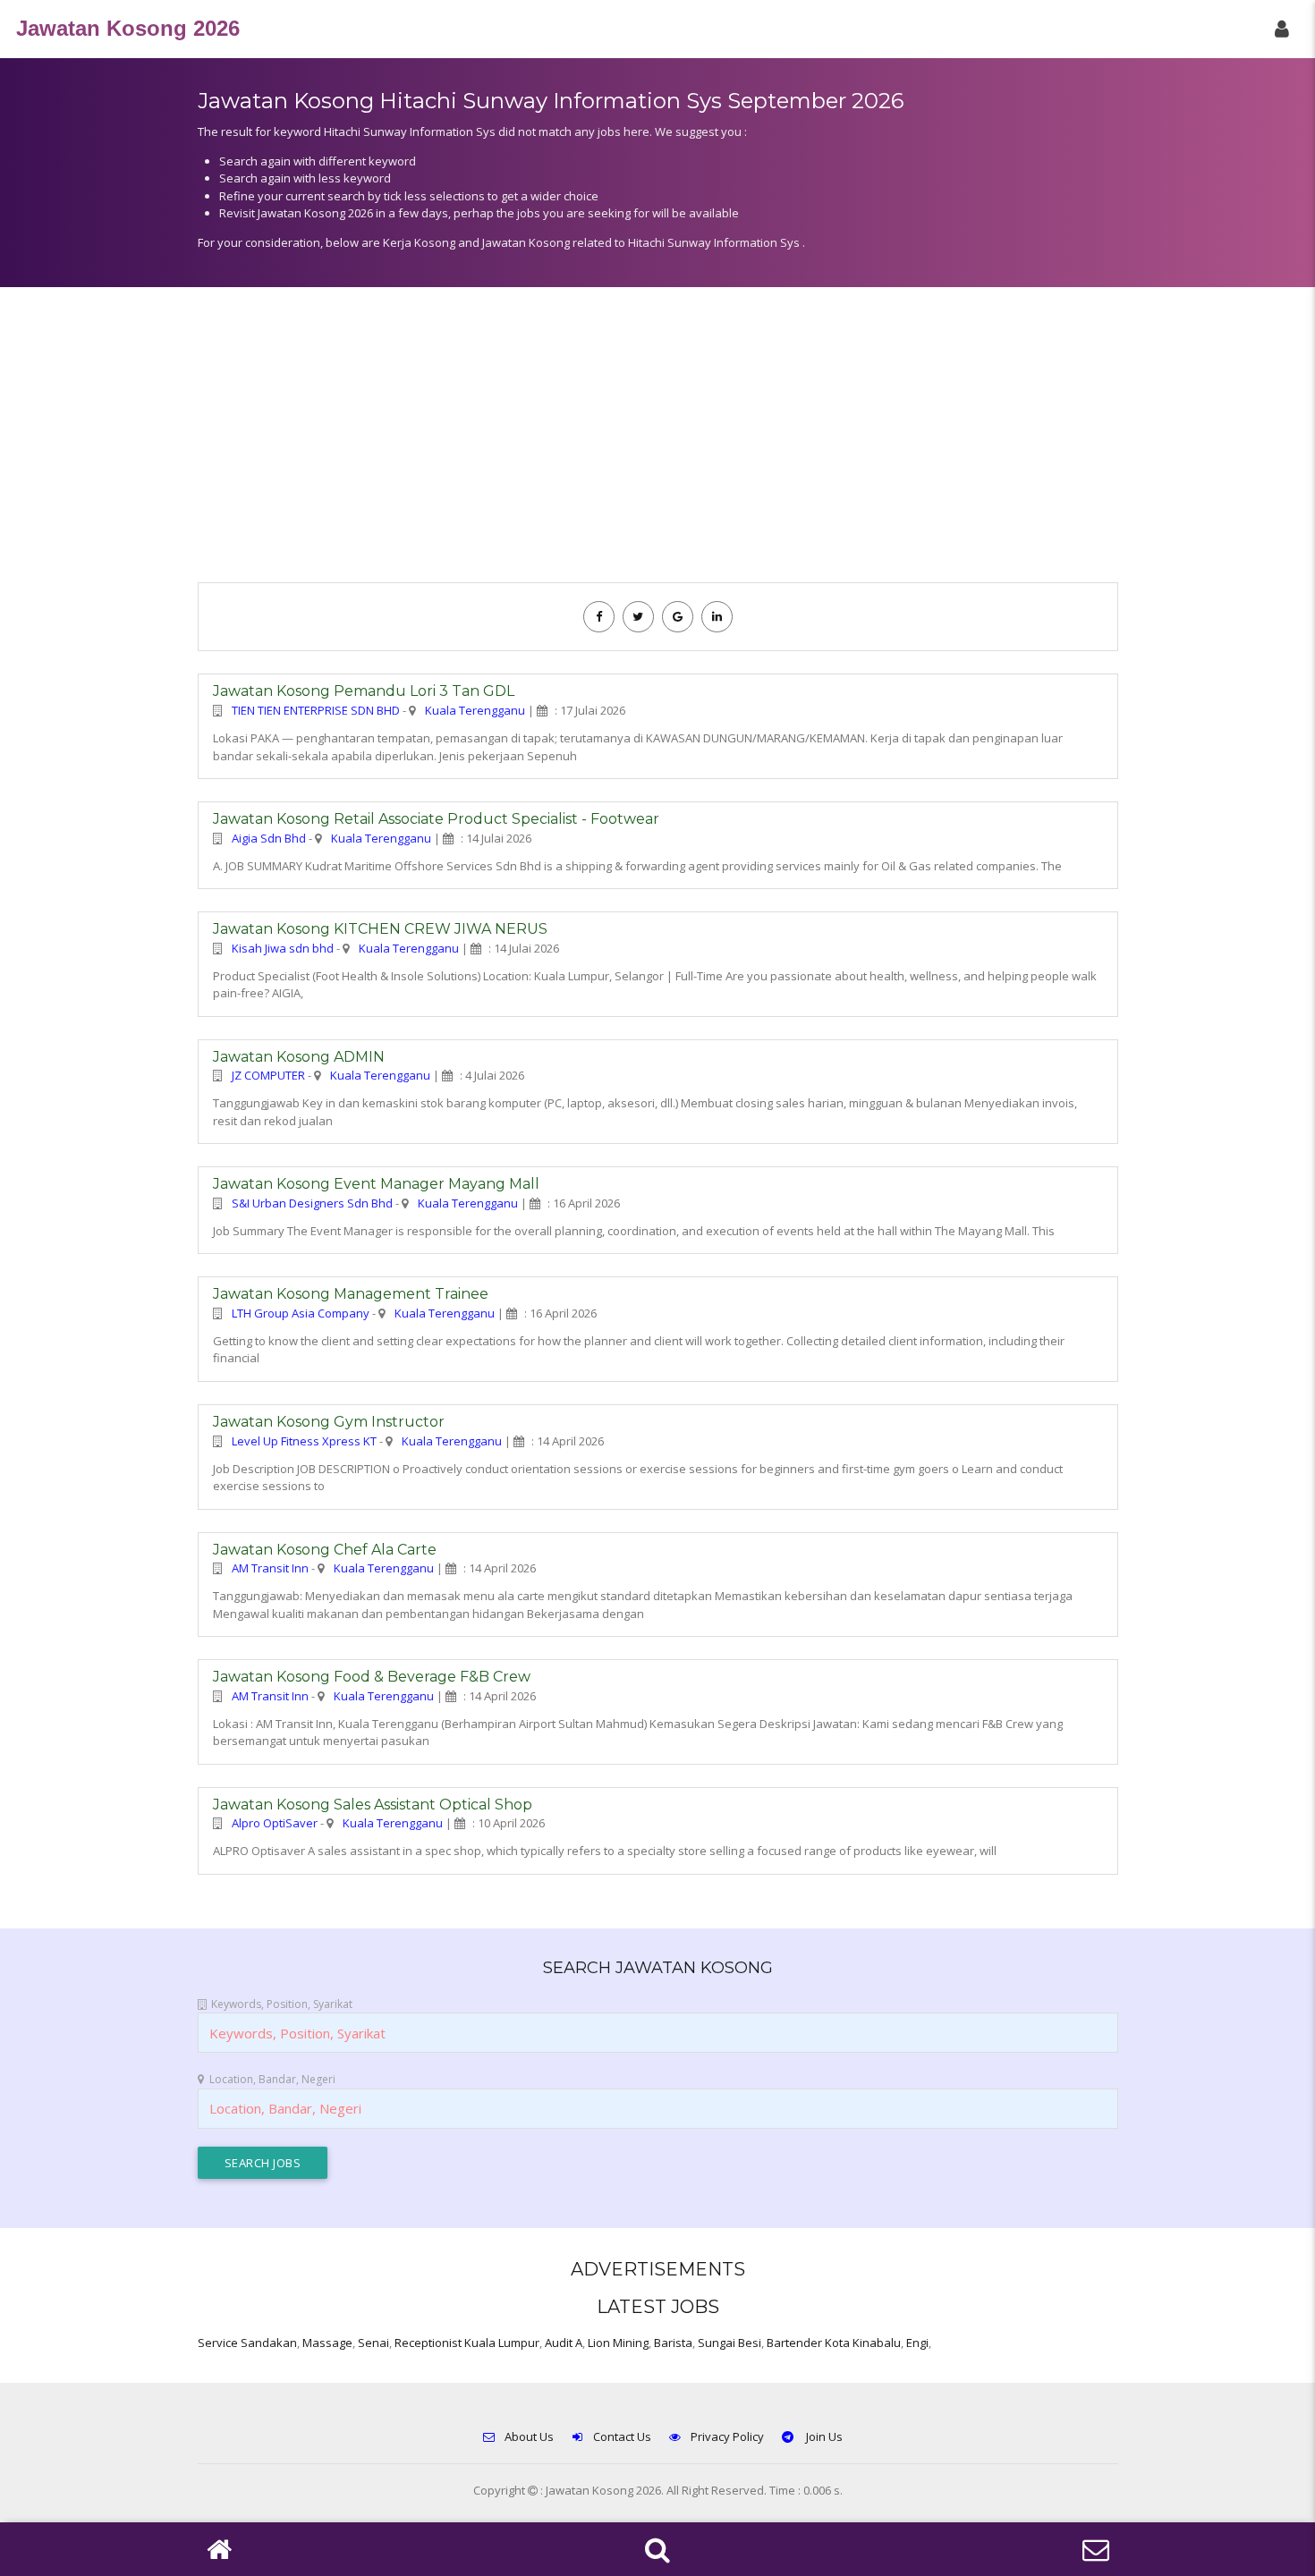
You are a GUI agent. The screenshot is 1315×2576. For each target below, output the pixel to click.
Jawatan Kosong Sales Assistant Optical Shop (373, 1805)
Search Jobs (263, 2163)
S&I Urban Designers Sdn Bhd (312, 1203)
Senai (373, 2343)
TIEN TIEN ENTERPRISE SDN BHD (316, 710)
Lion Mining (618, 2343)
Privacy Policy (727, 2436)
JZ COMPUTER (268, 1075)
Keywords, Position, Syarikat (282, 2004)
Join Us (823, 2436)
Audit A (564, 2343)
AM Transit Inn (270, 1568)
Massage (327, 2343)
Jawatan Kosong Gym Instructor (329, 1422)
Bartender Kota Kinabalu (834, 2343)
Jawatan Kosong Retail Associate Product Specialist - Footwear (436, 819)
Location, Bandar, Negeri (272, 2079)
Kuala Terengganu (475, 710)
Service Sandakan (247, 2343)
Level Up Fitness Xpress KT (304, 1441)
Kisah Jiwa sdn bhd (283, 948)
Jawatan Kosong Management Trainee (351, 1294)
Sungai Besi (730, 2343)
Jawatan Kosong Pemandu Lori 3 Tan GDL (364, 691)
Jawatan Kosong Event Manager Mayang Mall (376, 1184)
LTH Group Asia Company (301, 1313)
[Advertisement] (658, 444)
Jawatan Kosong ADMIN (299, 1057)
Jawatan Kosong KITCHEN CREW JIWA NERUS (380, 929)
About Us (529, 2436)
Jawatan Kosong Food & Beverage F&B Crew (372, 1677)
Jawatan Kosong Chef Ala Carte (325, 1550)
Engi (917, 2343)
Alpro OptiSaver (275, 1823)
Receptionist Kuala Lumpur (467, 2343)
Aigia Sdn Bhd (269, 838)
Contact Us (622, 2436)
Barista (673, 2343)
